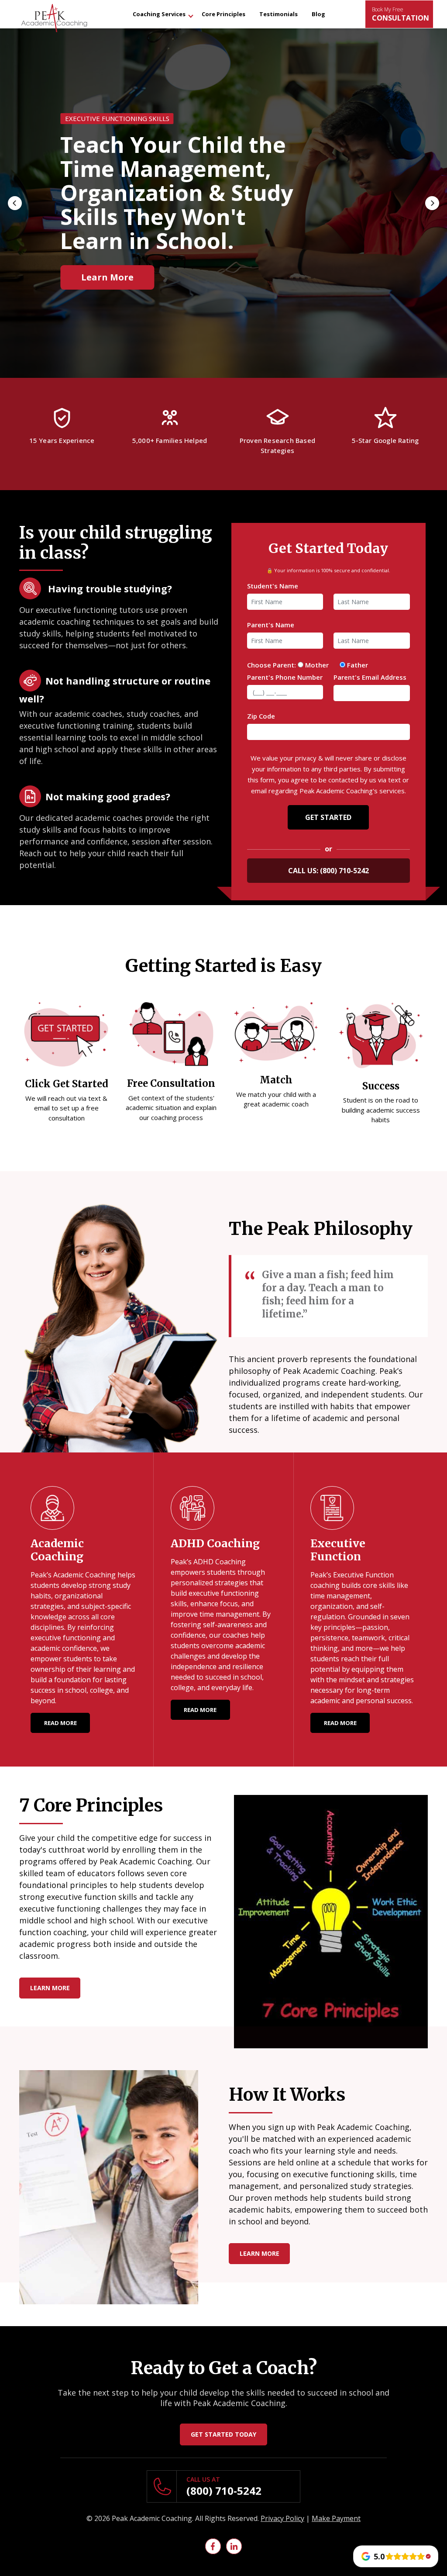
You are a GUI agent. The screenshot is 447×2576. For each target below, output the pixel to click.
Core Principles (223, 14)
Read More (60, 1723)
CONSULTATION (401, 14)
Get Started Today (223, 2434)
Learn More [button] (107, 265)
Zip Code (261, 716)
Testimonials (279, 14)
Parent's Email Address (370, 677)
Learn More (50, 1988)
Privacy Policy (282, 2518)
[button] (15, 203)
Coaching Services (159, 14)
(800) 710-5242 (344, 871)
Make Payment (336, 2518)
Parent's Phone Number (285, 677)
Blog (318, 14)
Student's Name (273, 586)
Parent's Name (271, 625)
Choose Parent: (272, 665)
